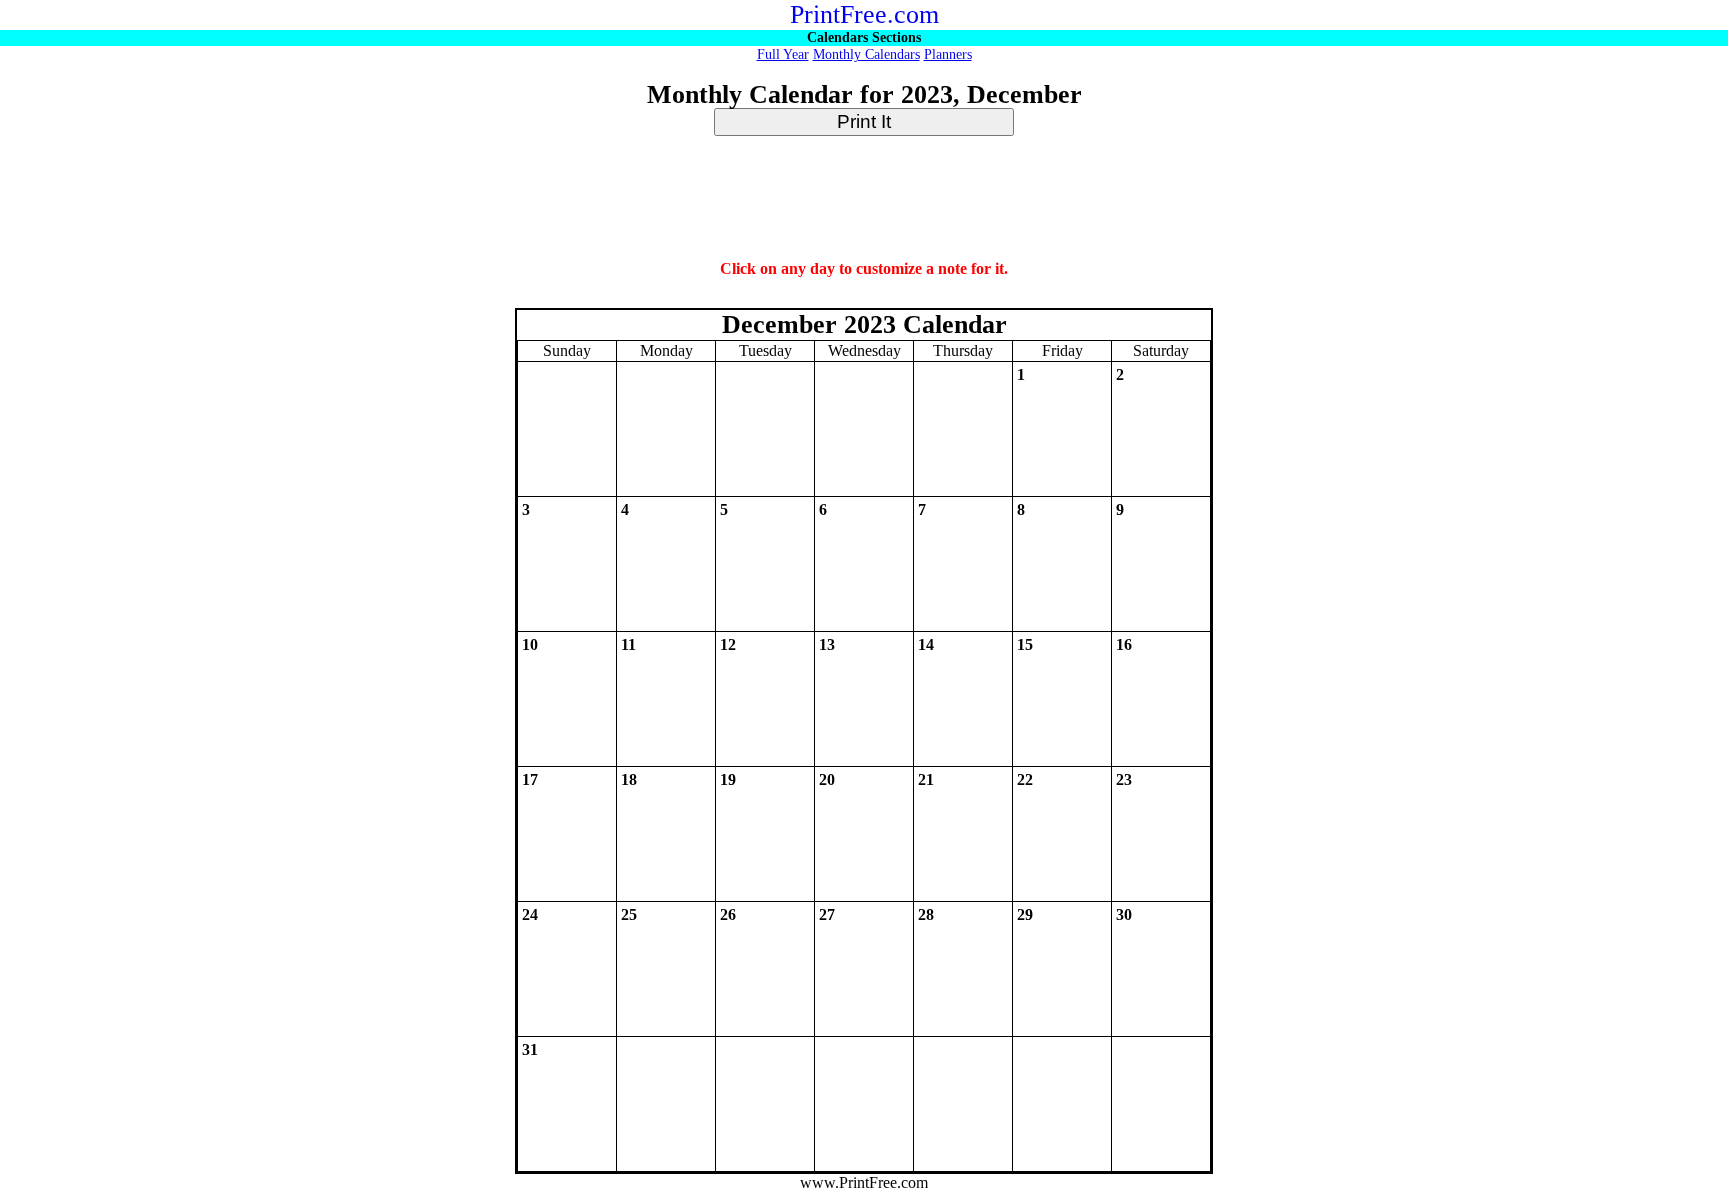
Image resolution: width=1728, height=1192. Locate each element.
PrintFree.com (864, 14)
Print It (864, 121)
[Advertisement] (864, 199)
